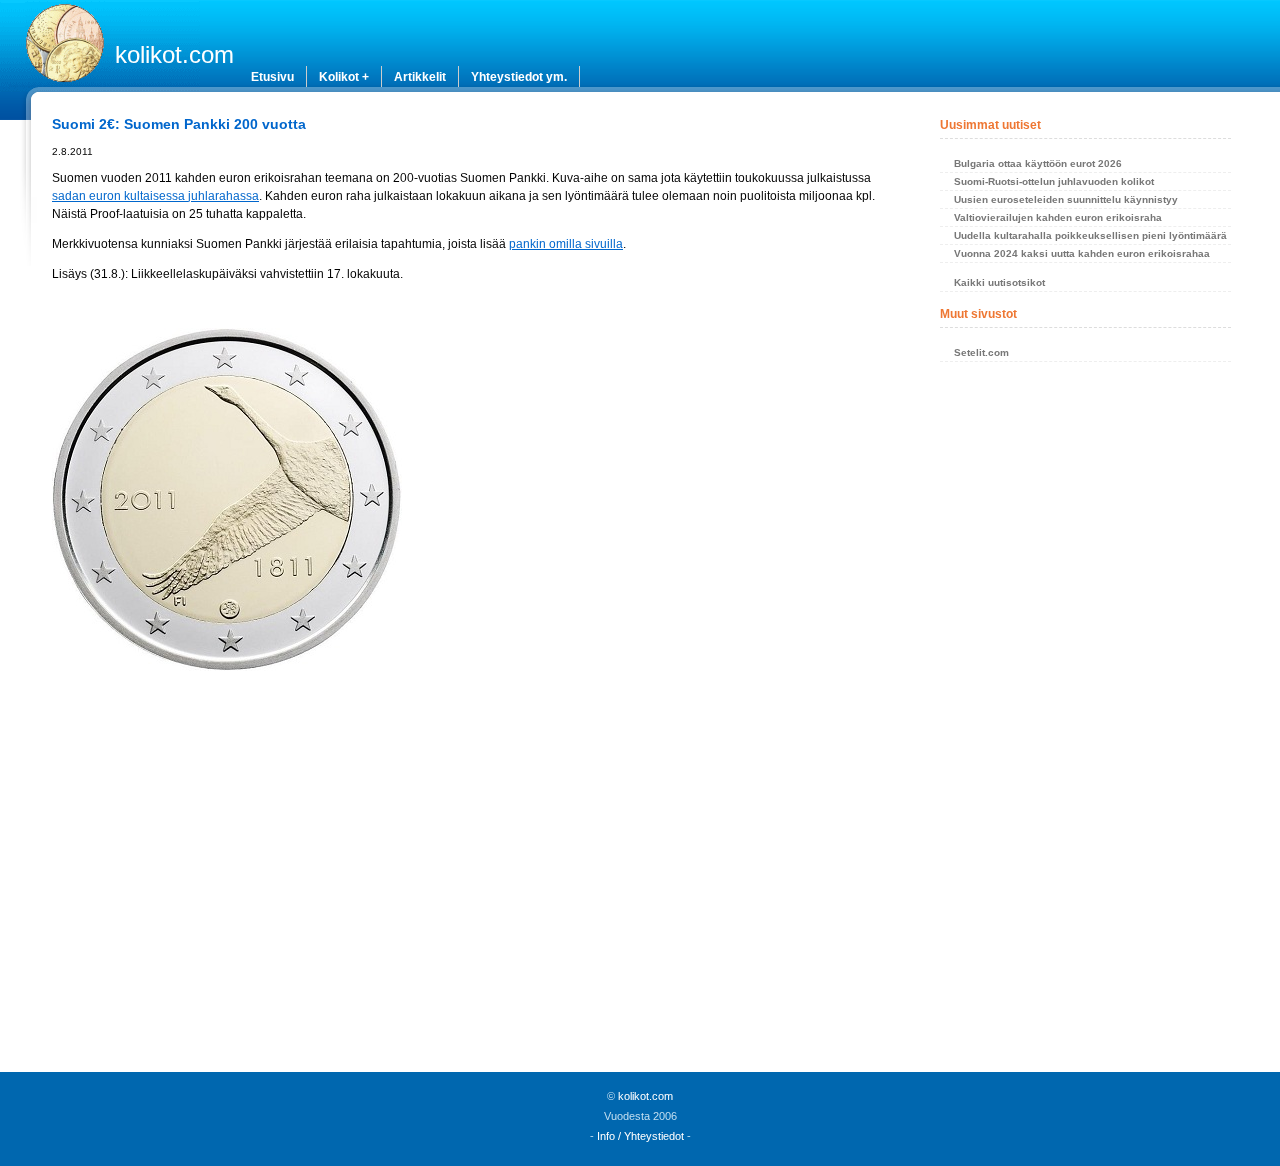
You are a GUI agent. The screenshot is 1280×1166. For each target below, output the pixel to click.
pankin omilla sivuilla (566, 244)
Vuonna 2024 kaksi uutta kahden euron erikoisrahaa (1082, 253)
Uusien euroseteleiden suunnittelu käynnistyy (1066, 199)
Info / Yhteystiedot (640, 1136)
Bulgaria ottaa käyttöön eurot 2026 (1038, 163)
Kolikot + (344, 77)
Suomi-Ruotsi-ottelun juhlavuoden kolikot (1054, 181)
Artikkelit (420, 77)
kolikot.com (174, 54)
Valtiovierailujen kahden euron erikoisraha (1058, 217)
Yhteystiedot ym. (519, 77)
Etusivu (272, 77)
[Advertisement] (471, 854)
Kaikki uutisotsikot (999, 282)
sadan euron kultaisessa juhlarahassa (155, 196)
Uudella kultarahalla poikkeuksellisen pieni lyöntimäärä (1090, 235)
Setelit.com (981, 352)
